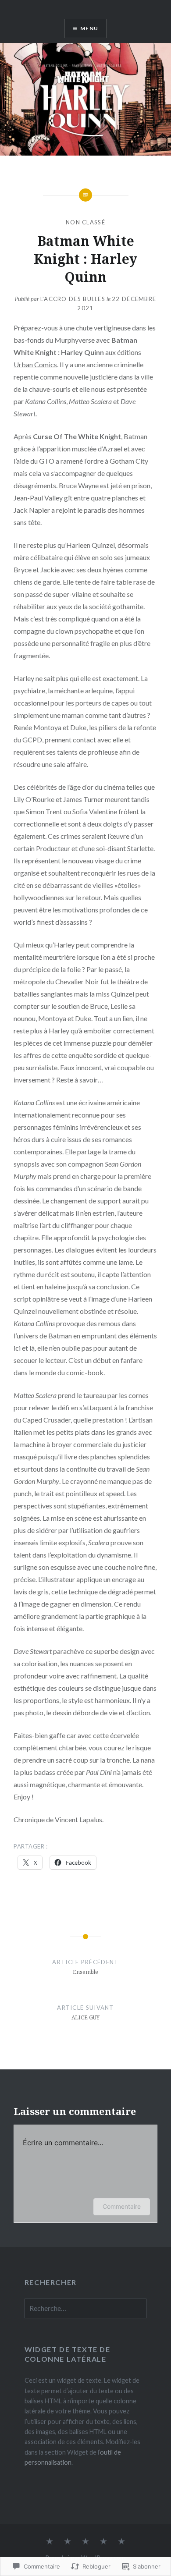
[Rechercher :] (85, 2308)
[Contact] (68, 2542)
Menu (89, 28)
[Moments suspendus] (121, 2542)
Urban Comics (35, 364)
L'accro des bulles (73, 299)
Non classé (85, 222)
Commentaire (122, 2206)
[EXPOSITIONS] (85, 2542)
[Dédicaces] (50, 2542)
